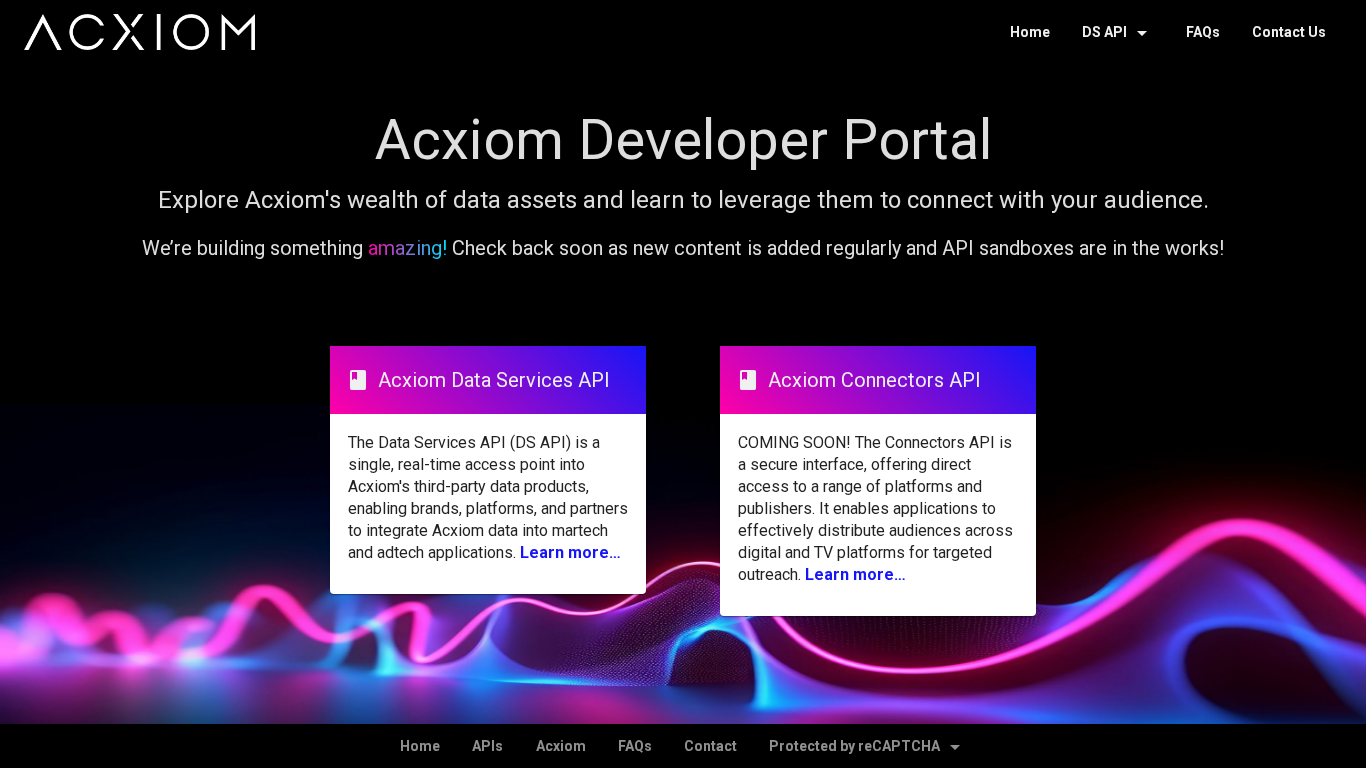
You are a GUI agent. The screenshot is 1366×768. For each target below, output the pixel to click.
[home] (139, 32)
